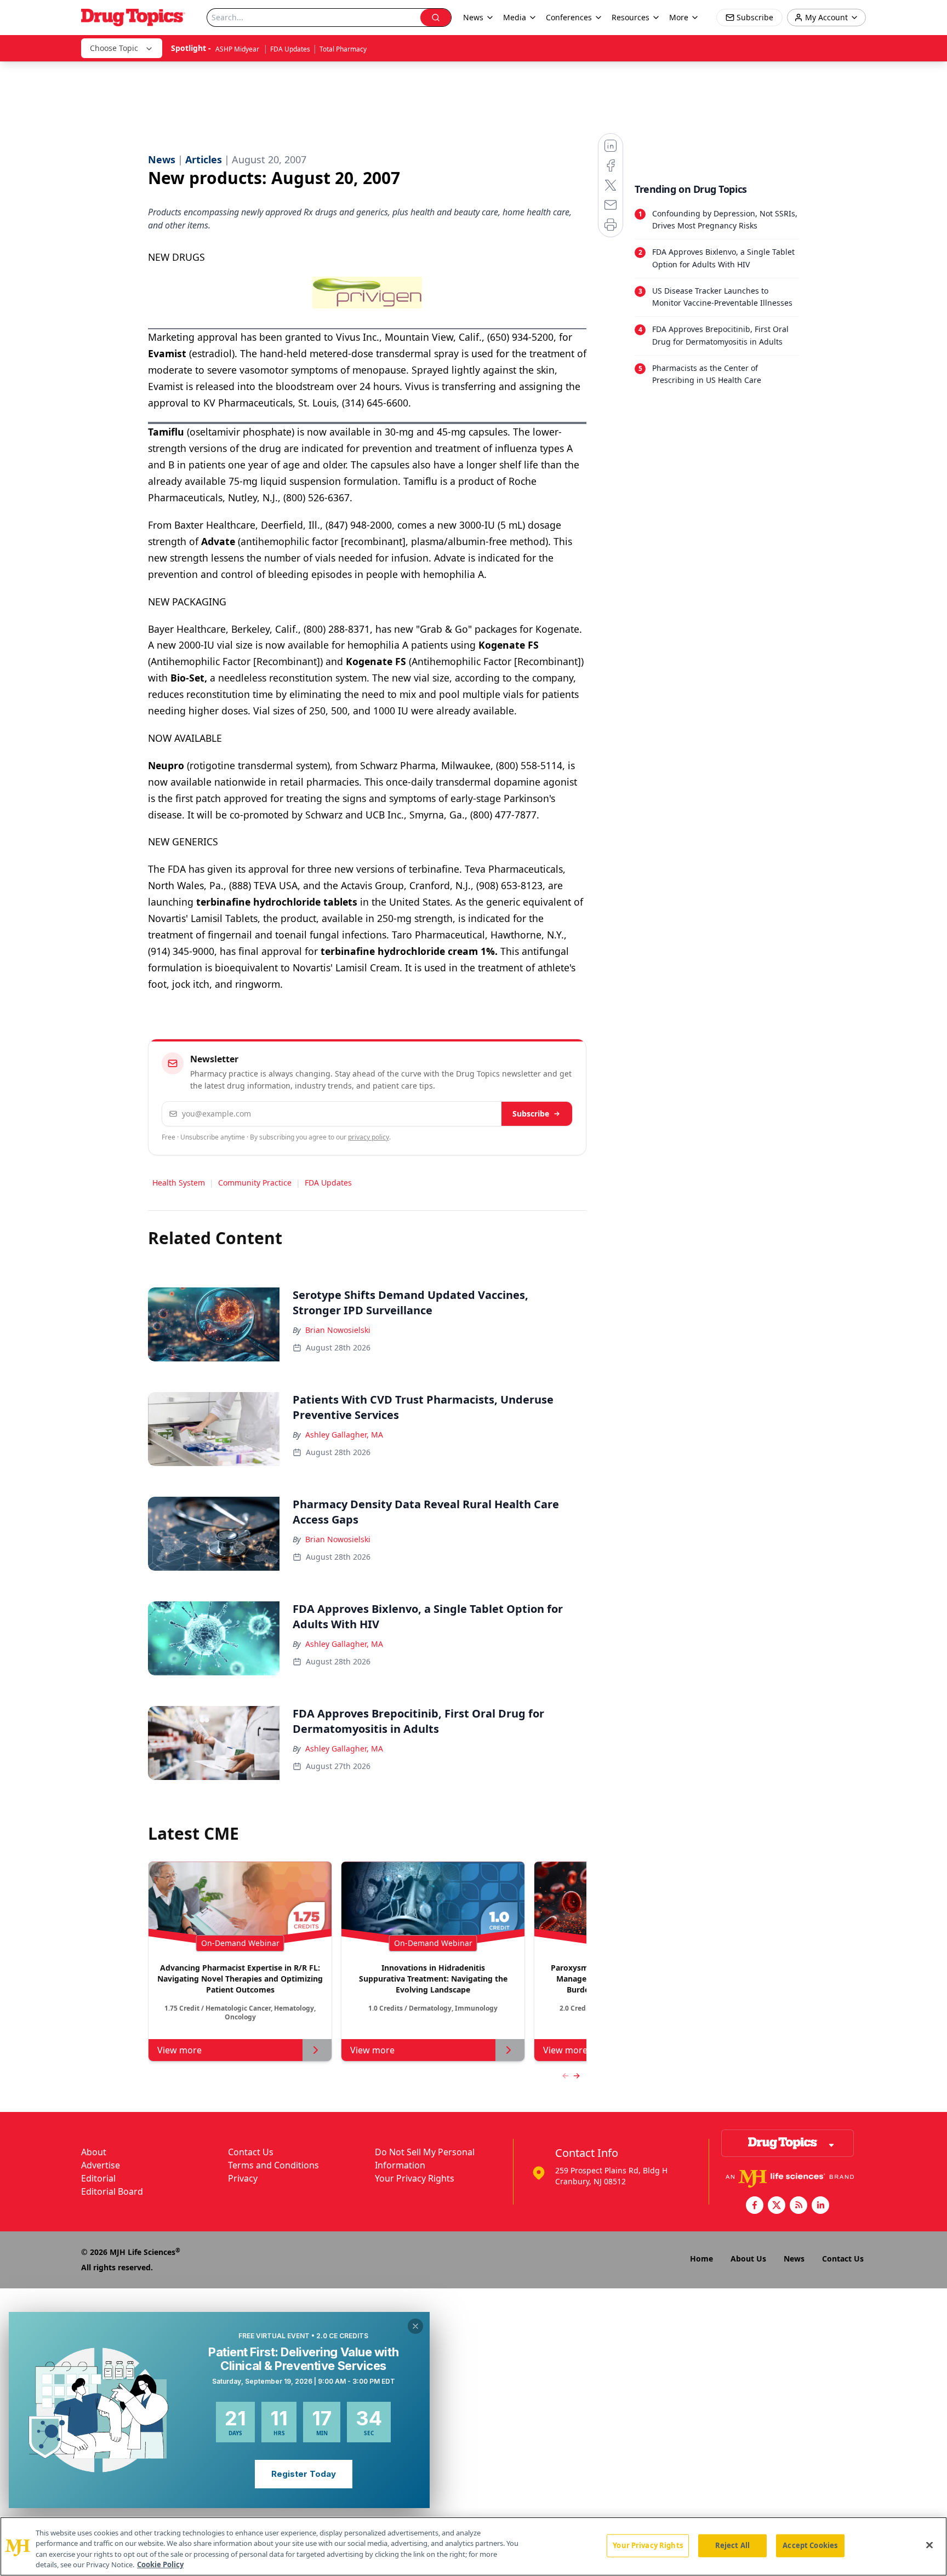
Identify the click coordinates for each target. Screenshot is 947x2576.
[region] (473, 2546)
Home (701, 2259)
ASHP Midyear (238, 49)
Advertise (101, 2165)
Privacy (243, 2178)
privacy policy (369, 1137)
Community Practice (255, 1183)
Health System (179, 1183)
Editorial (98, 2178)
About (94, 2152)
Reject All (732, 2545)
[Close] (929, 2545)
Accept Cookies (810, 2545)
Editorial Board (112, 2191)
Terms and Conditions (273, 2165)
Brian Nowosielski (338, 1330)
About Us (748, 2259)
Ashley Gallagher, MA (344, 1435)
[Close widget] (415, 2326)
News (794, 2259)
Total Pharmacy (343, 49)
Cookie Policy (160, 2564)
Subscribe (531, 1114)
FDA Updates (290, 49)
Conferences (569, 17)
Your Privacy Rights (415, 2178)
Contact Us (251, 2152)
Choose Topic (114, 48)
